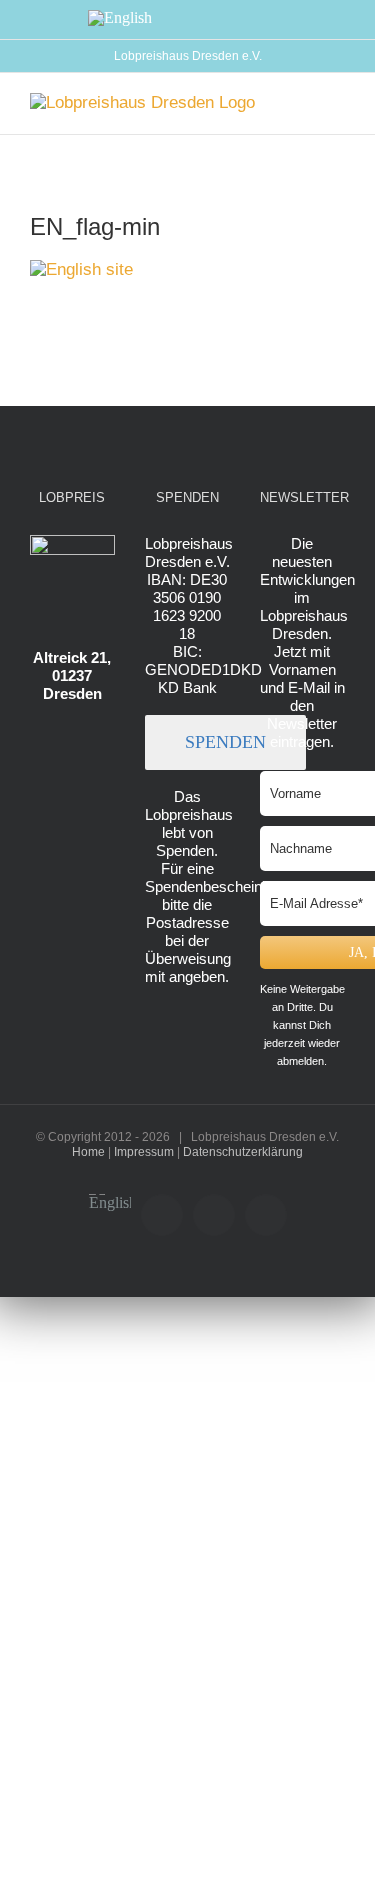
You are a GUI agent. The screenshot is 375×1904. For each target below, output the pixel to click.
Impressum (144, 1152)
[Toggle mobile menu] (337, 103)
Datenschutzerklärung (243, 1152)
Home (88, 1152)
